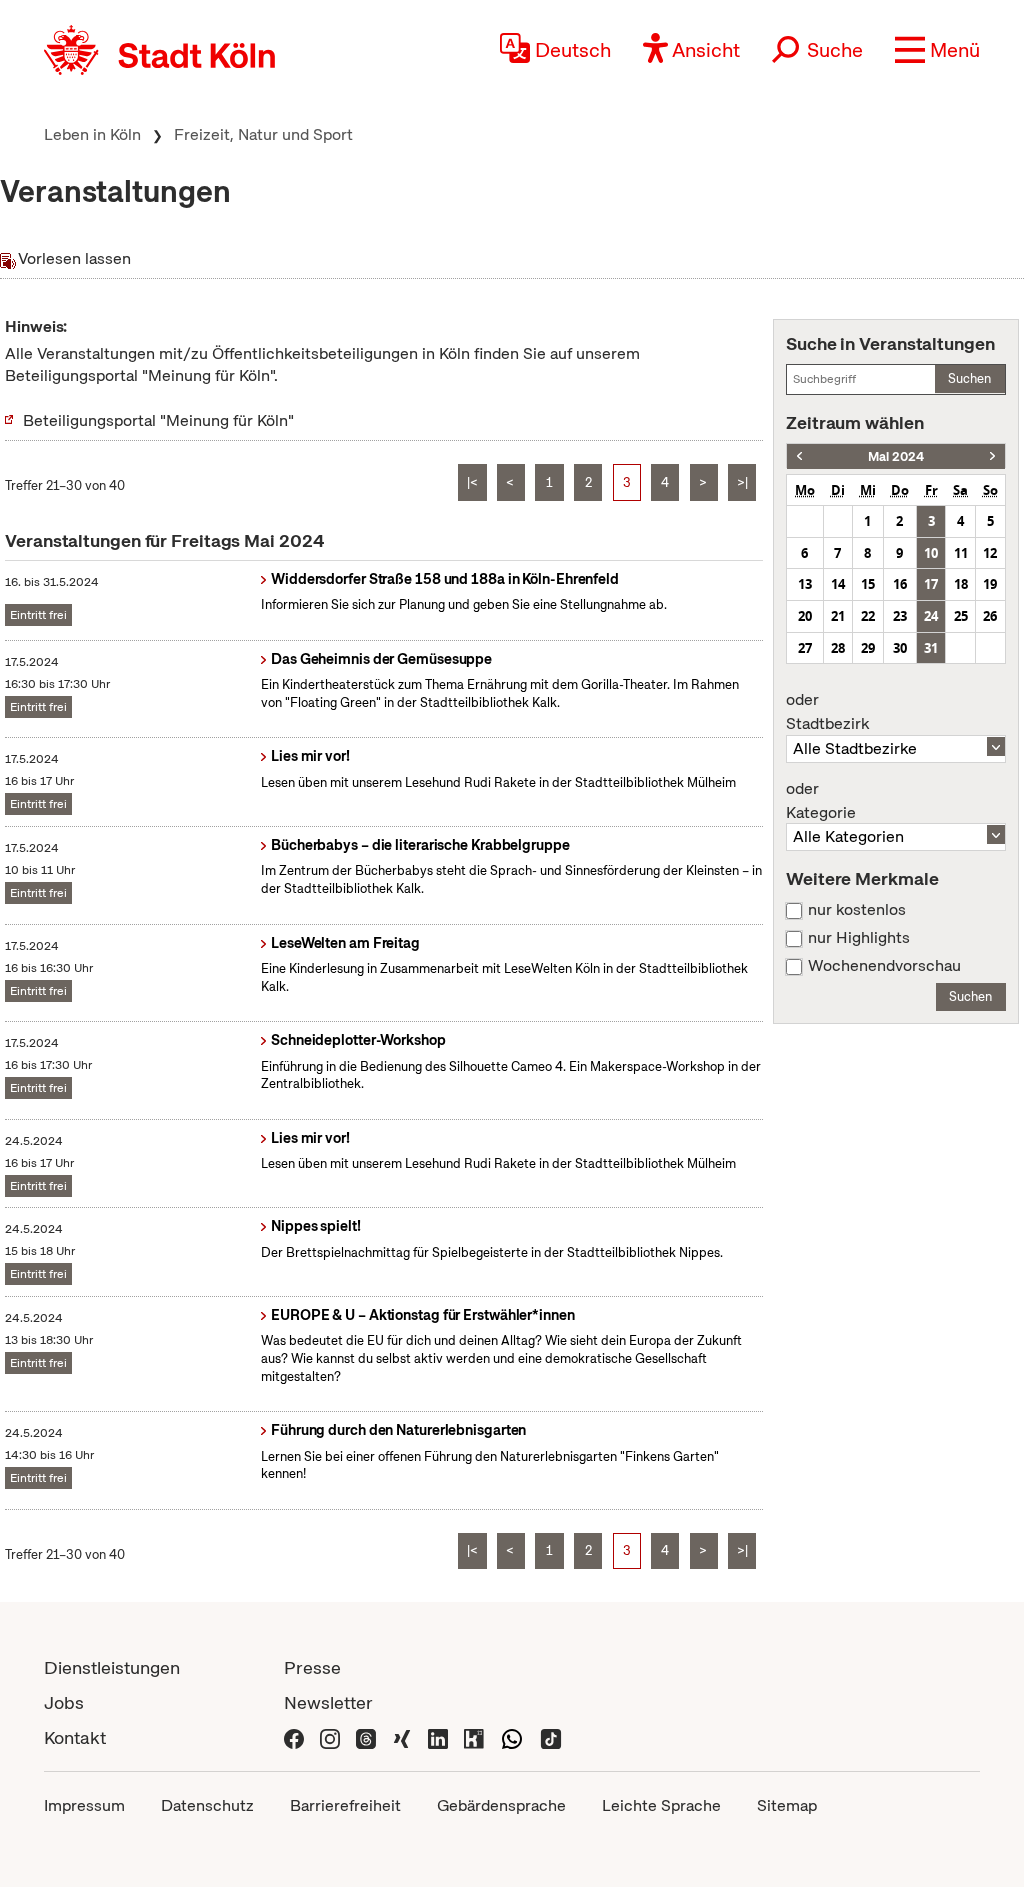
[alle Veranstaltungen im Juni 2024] (992, 456)
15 (868, 584)
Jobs (64, 1702)
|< (472, 482)
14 (838, 584)
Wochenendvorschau (884, 966)
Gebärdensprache (501, 1805)
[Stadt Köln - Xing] (402, 1737)
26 (990, 616)
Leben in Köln (92, 134)
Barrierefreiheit (345, 1805)
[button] (937, 50)
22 (868, 616)
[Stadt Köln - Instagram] (330, 1737)
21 (838, 616)
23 (900, 616)
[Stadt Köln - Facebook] (294, 1737)
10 (931, 553)
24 (931, 616)
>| (742, 482)
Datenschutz (207, 1805)
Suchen (969, 378)
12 (990, 553)
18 (961, 584)
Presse (312, 1667)
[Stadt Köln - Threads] (366, 1737)
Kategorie (821, 801)
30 (900, 648)
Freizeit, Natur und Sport (263, 134)
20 (805, 616)
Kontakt (75, 1737)
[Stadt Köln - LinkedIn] (438, 1737)
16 (900, 584)
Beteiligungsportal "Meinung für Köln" (158, 420)
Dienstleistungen (112, 1667)
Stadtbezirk (827, 712)
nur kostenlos (857, 910)
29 (868, 648)
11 (961, 553)
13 (805, 584)
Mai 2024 (896, 456)
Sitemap (787, 1805)
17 (931, 584)
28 (838, 648)
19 (990, 584)
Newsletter (328, 1702)
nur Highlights (859, 938)
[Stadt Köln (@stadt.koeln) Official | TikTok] (551, 1737)
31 (931, 648)
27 (805, 648)
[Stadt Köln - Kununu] (474, 1737)
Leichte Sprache (661, 1805)
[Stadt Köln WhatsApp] (512, 1737)
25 (961, 616)
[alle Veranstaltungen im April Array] (799, 456)
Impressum (84, 1805)
